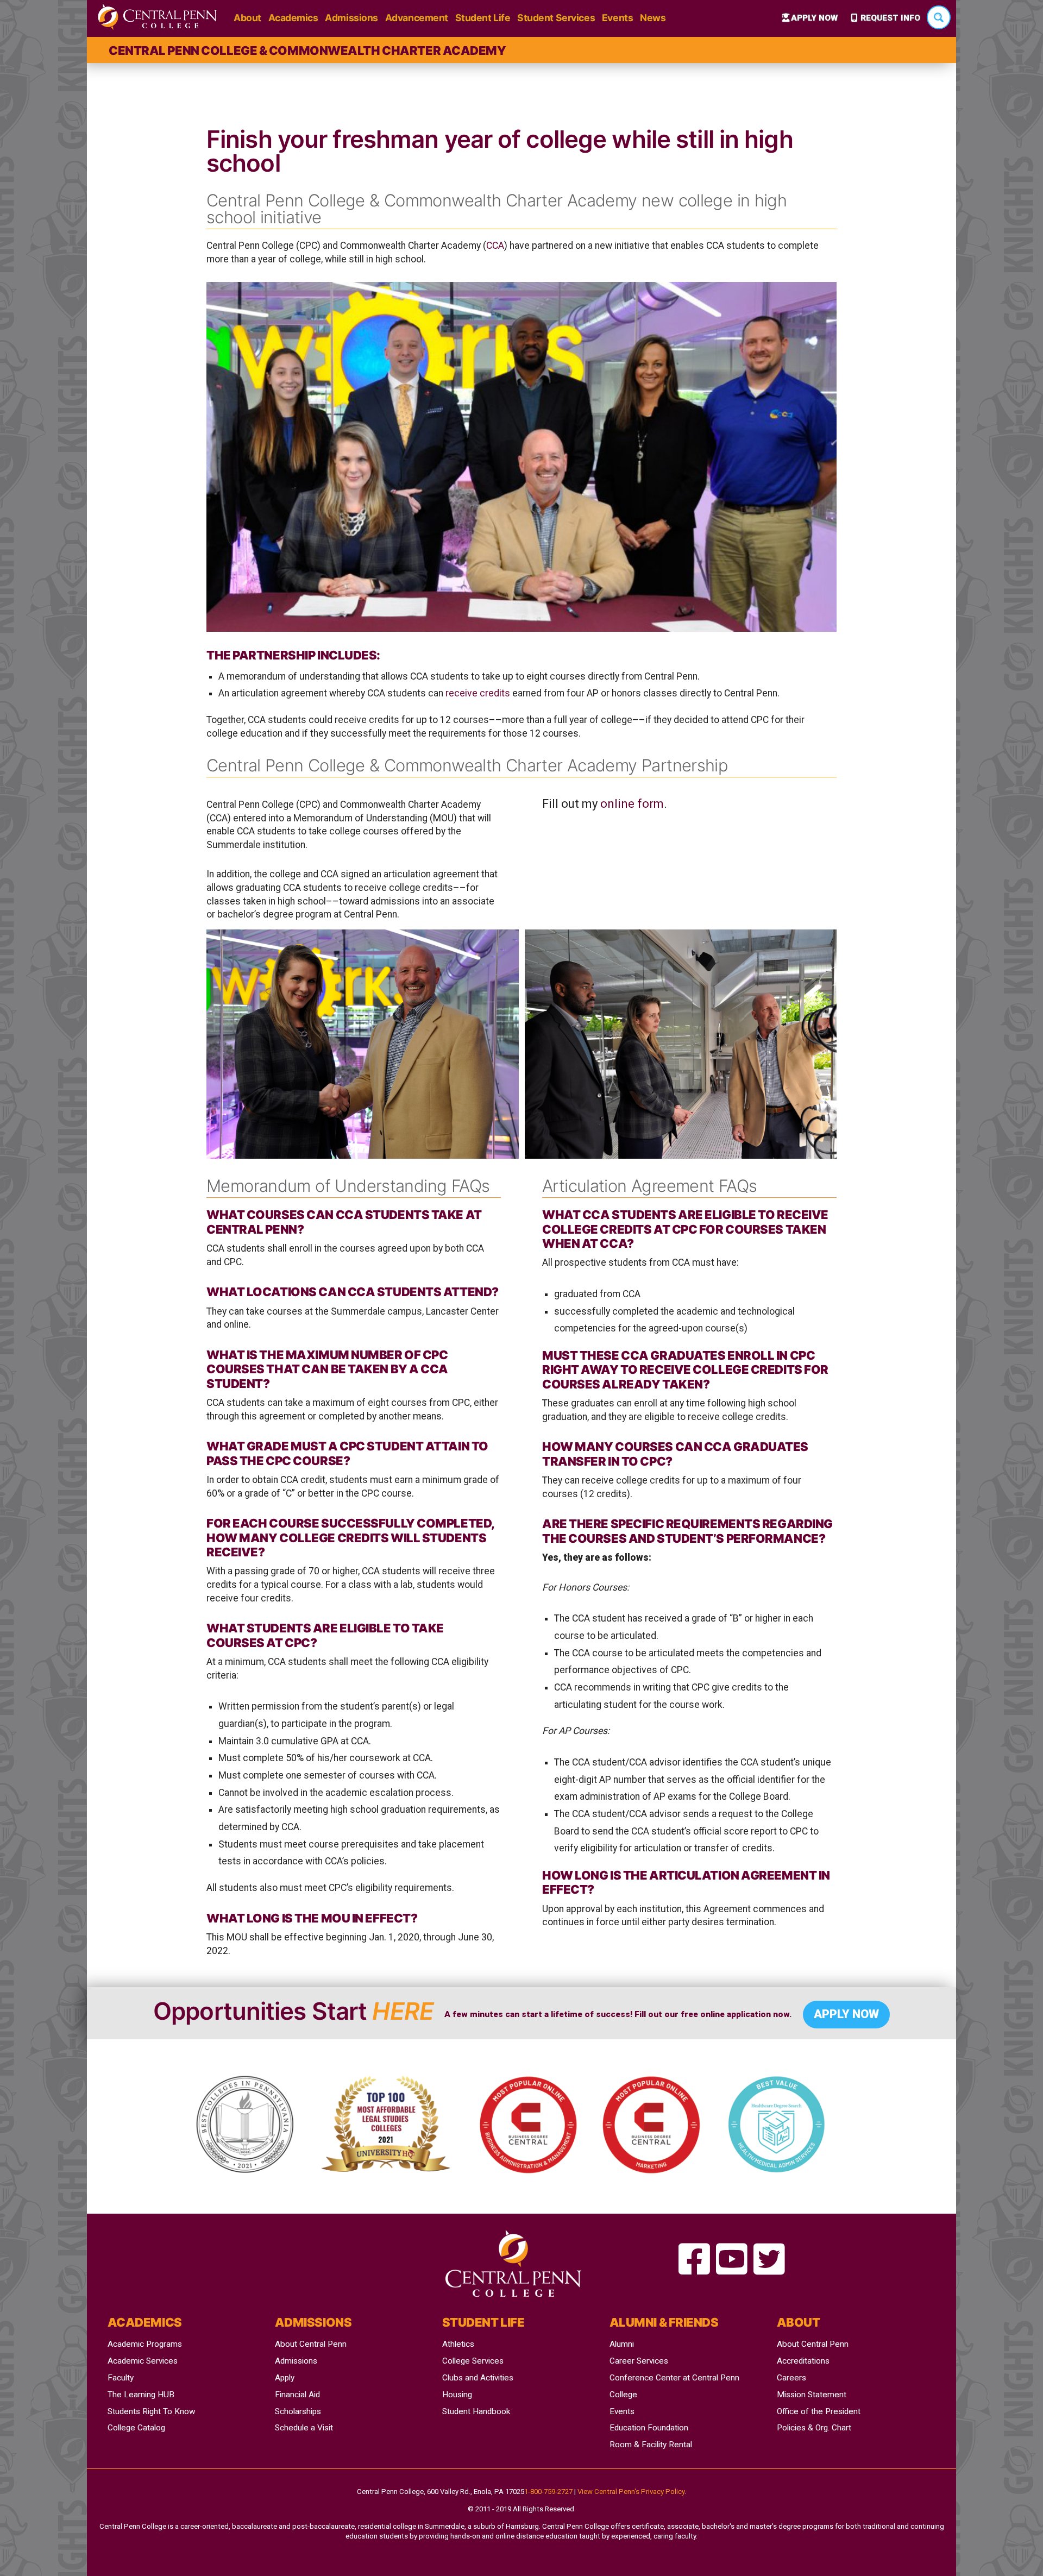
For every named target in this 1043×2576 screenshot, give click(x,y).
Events (617, 18)
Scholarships (298, 2411)
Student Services (556, 18)
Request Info (890, 18)
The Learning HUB (141, 2395)
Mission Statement (812, 2395)
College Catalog (136, 2428)
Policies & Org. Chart (814, 2428)
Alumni (622, 2344)
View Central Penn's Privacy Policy (631, 2492)
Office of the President (819, 2411)
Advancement (417, 18)
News (653, 18)
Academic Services (143, 2361)
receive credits (478, 693)
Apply (285, 2378)
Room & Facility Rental (651, 2445)
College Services (473, 2361)
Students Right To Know (152, 2411)
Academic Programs (145, 2344)
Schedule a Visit (304, 2428)
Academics (293, 18)
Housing (457, 2395)
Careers (791, 2378)
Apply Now (814, 18)
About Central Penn (311, 2344)
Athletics (458, 2344)
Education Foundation (649, 2428)
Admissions (351, 18)
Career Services (639, 2361)
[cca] (694, 2260)
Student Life (483, 18)
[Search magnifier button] (939, 17)
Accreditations (803, 2361)
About (247, 18)
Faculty (121, 2378)
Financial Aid (297, 2395)
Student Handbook (476, 2411)
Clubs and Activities (478, 2378)
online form (632, 804)
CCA (495, 246)
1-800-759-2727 (548, 2492)
